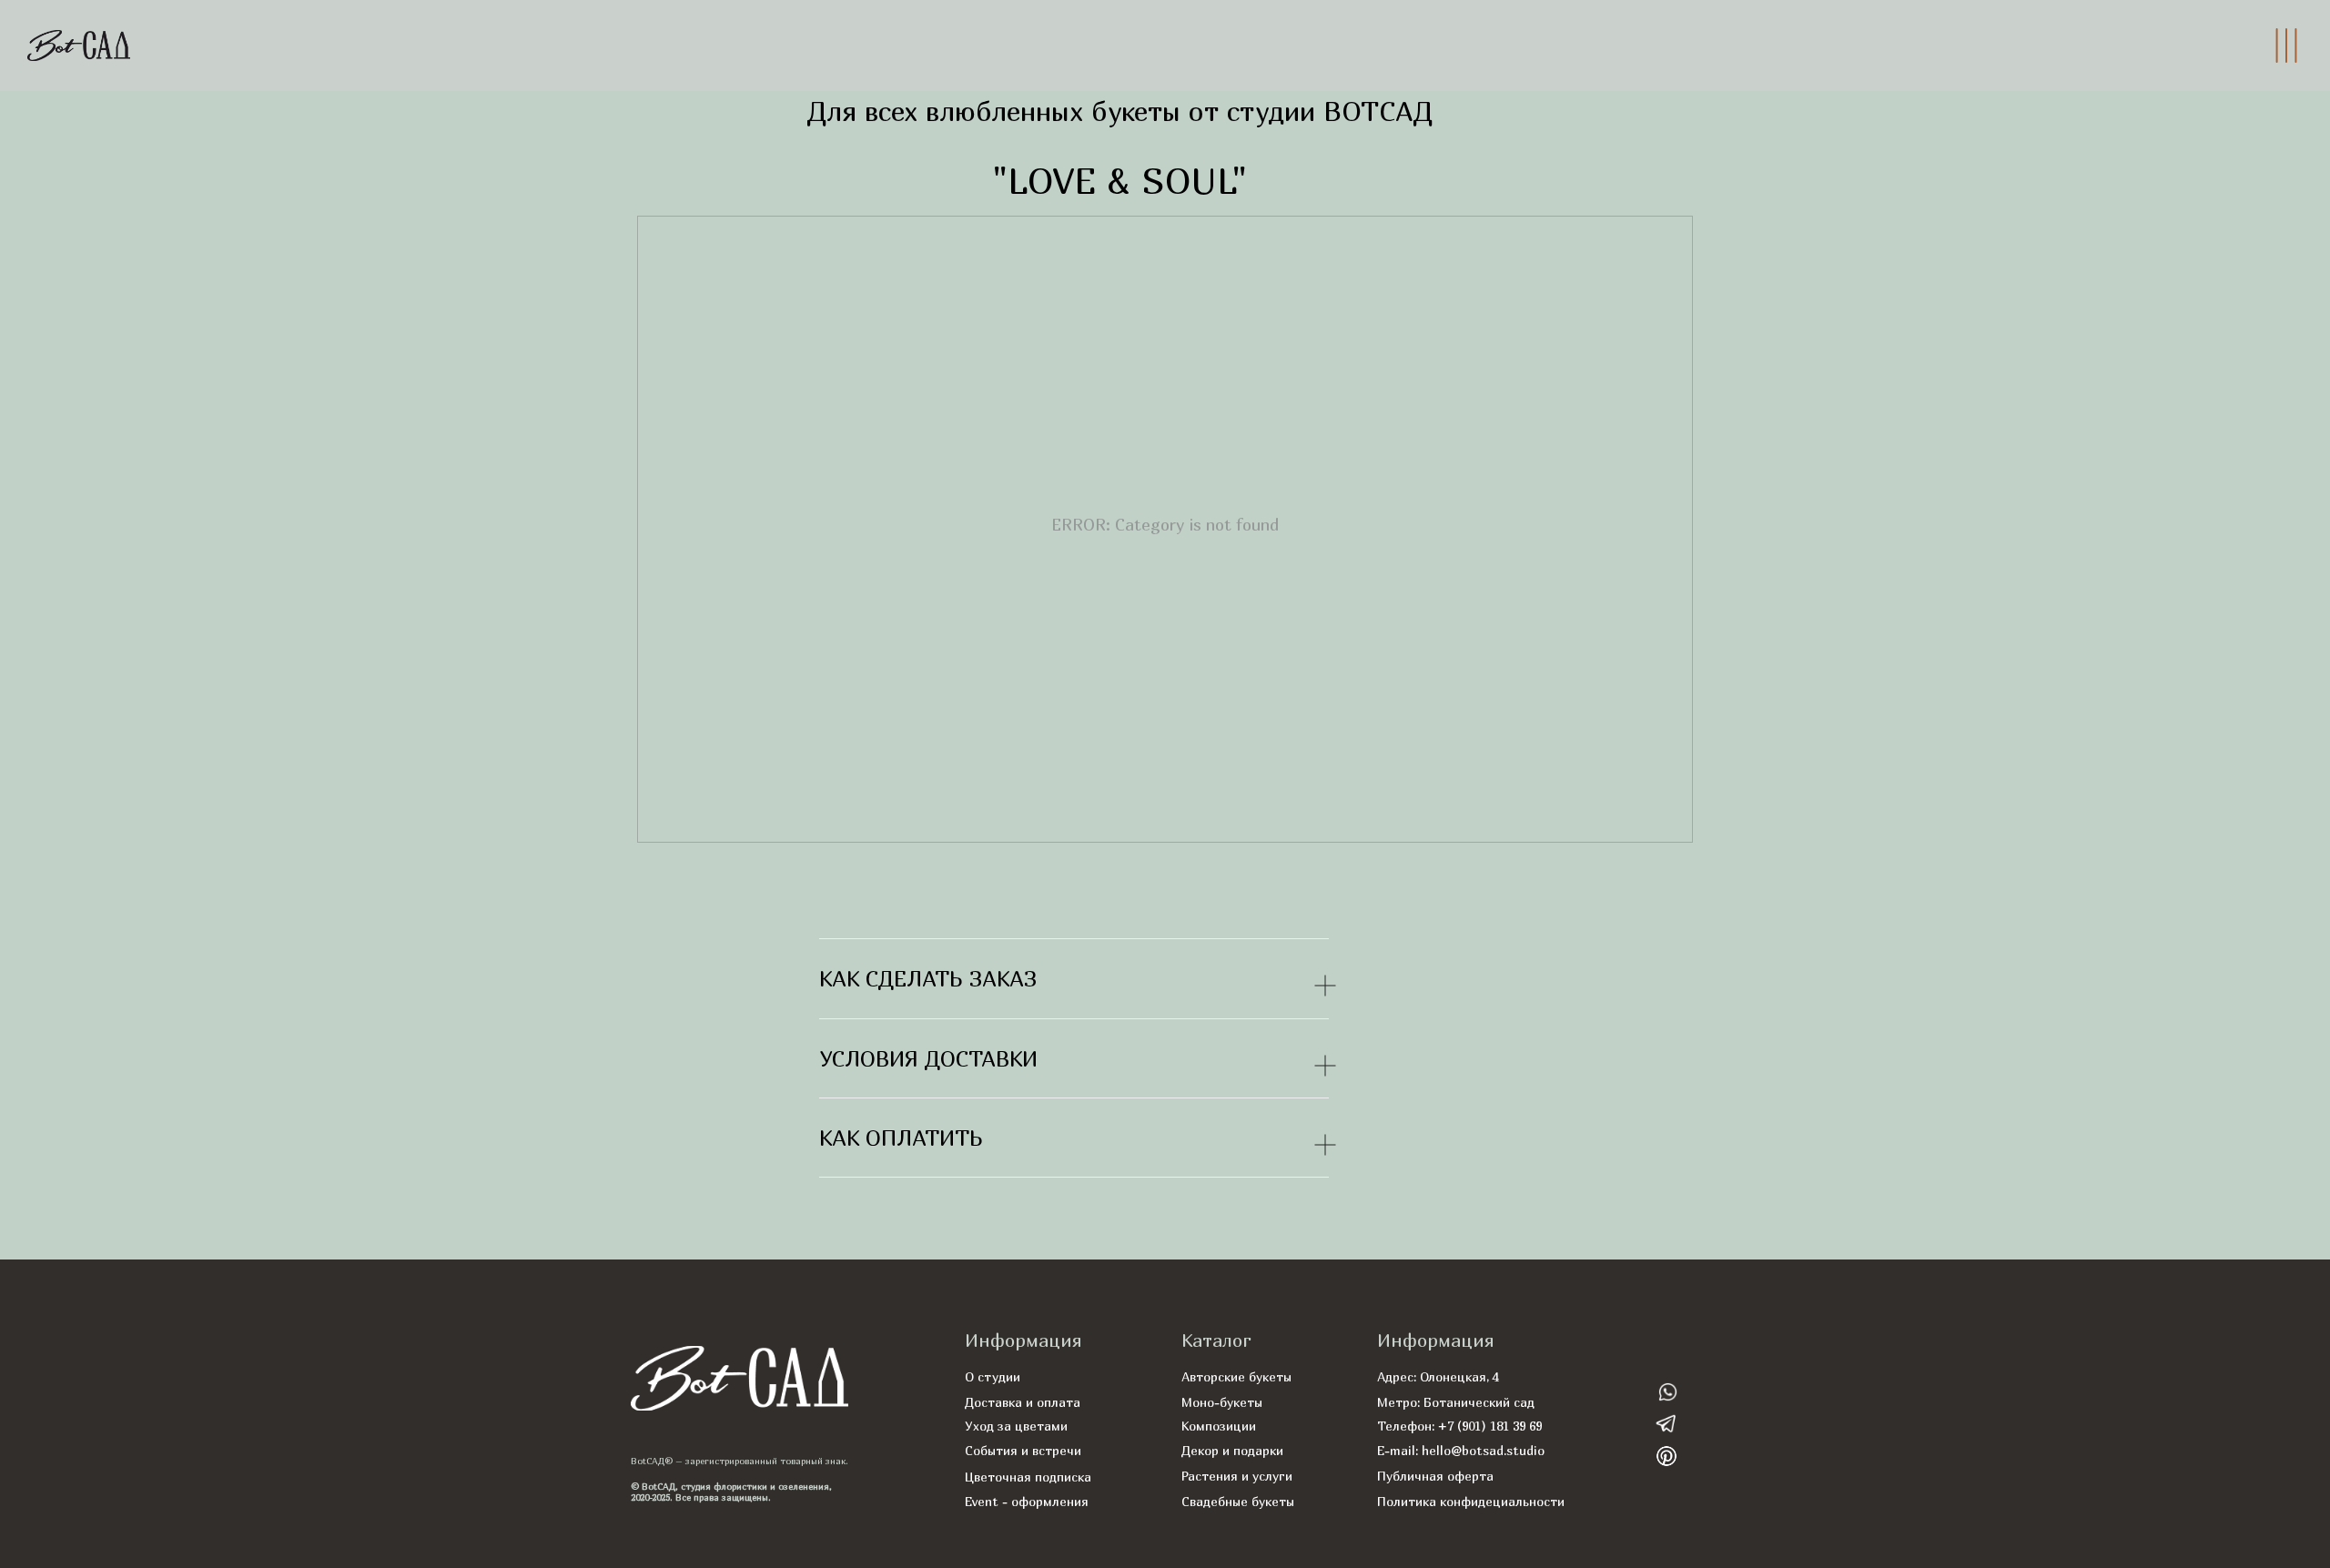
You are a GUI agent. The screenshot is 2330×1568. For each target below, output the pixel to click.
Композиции (1219, 1426)
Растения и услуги (1237, 1476)
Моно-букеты (1222, 1402)
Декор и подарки (1232, 1450)
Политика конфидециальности (1471, 1501)
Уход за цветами (1016, 1426)
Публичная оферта (1435, 1476)
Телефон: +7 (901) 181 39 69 (1459, 1426)
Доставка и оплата (1023, 1402)
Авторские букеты (1236, 1376)
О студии (993, 1376)
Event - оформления (1027, 1501)
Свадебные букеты (1238, 1501)
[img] (1668, 1392)
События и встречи (1023, 1450)
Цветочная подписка (1028, 1477)
